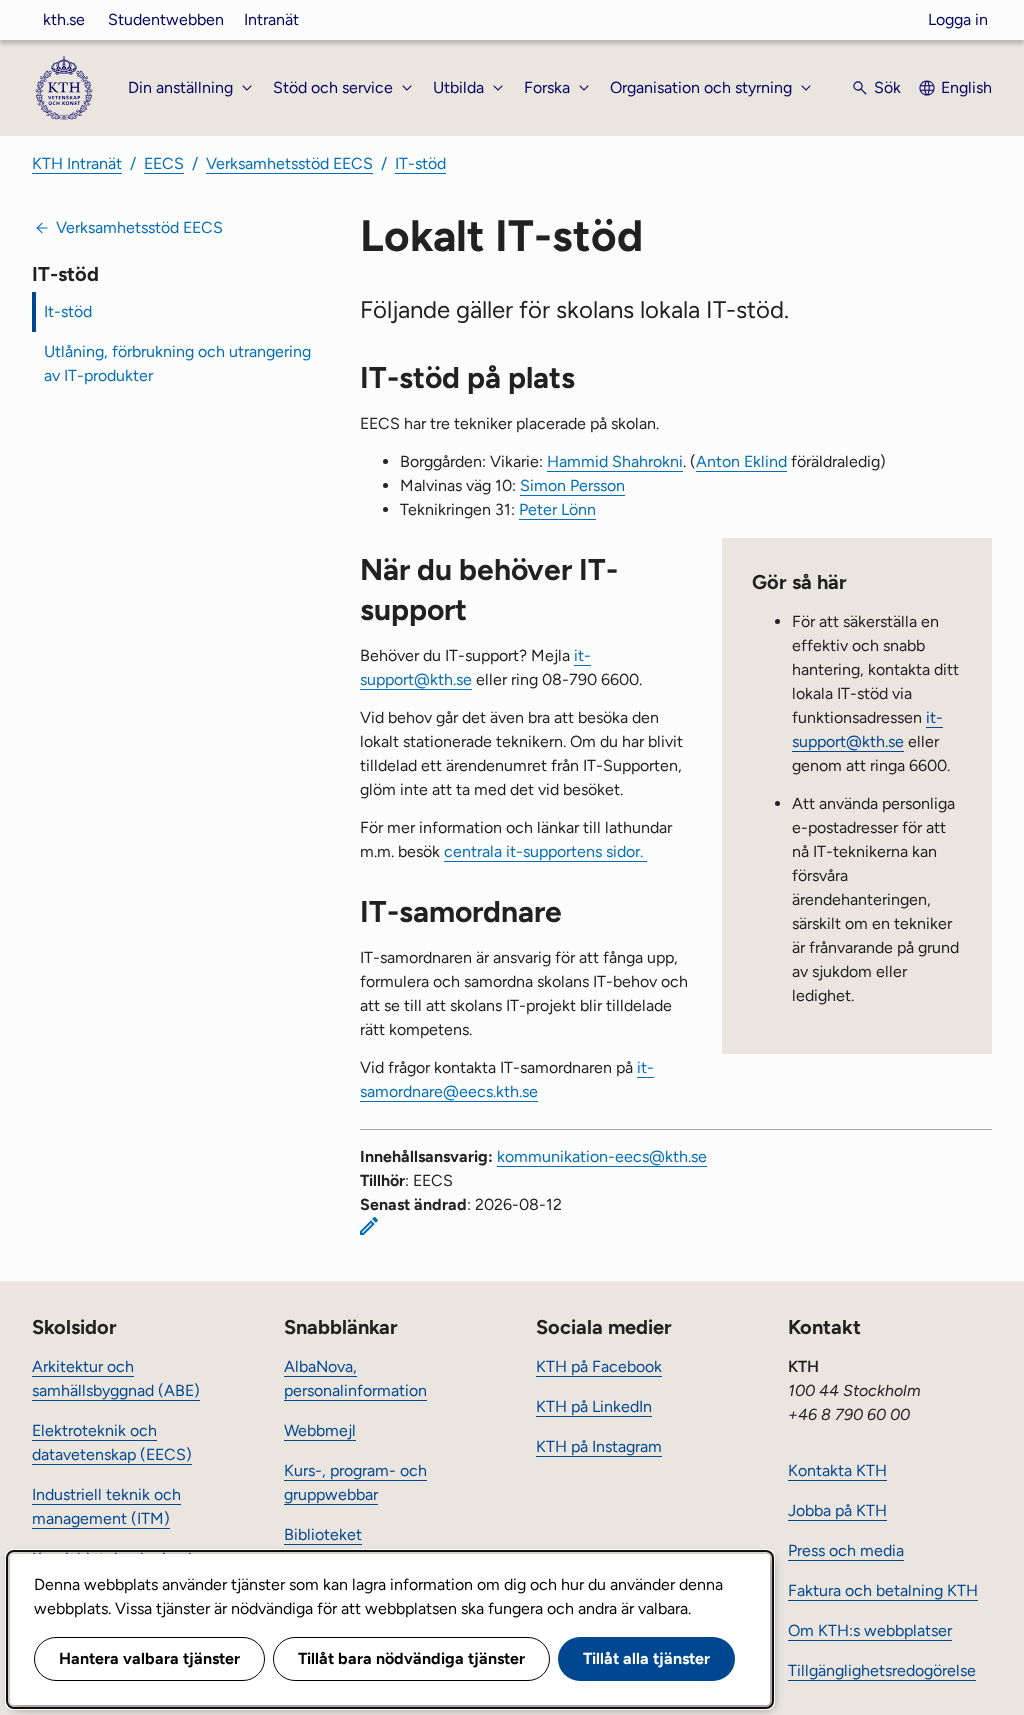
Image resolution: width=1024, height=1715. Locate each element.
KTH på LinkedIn (594, 1406)
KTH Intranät (77, 163)
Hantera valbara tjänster (149, 1658)
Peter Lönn (557, 509)
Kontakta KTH (837, 1470)
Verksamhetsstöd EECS (289, 163)
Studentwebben (166, 19)
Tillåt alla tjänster (646, 1658)
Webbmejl (320, 1430)
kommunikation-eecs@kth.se (602, 1156)
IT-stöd (420, 163)
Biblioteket (323, 1534)
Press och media (846, 1550)
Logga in (958, 19)
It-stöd (68, 311)
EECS (164, 163)
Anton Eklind (741, 461)
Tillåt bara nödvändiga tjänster (411, 1658)
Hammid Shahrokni (615, 461)
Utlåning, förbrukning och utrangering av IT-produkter (177, 363)
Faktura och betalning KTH (883, 1590)
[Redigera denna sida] (369, 1226)
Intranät (271, 19)
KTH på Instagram (599, 1446)
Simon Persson (572, 485)
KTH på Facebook (599, 1366)
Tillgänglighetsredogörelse (882, 1670)
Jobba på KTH (837, 1510)
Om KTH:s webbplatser (870, 1630)
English (966, 87)
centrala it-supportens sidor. (545, 851)
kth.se (64, 19)
